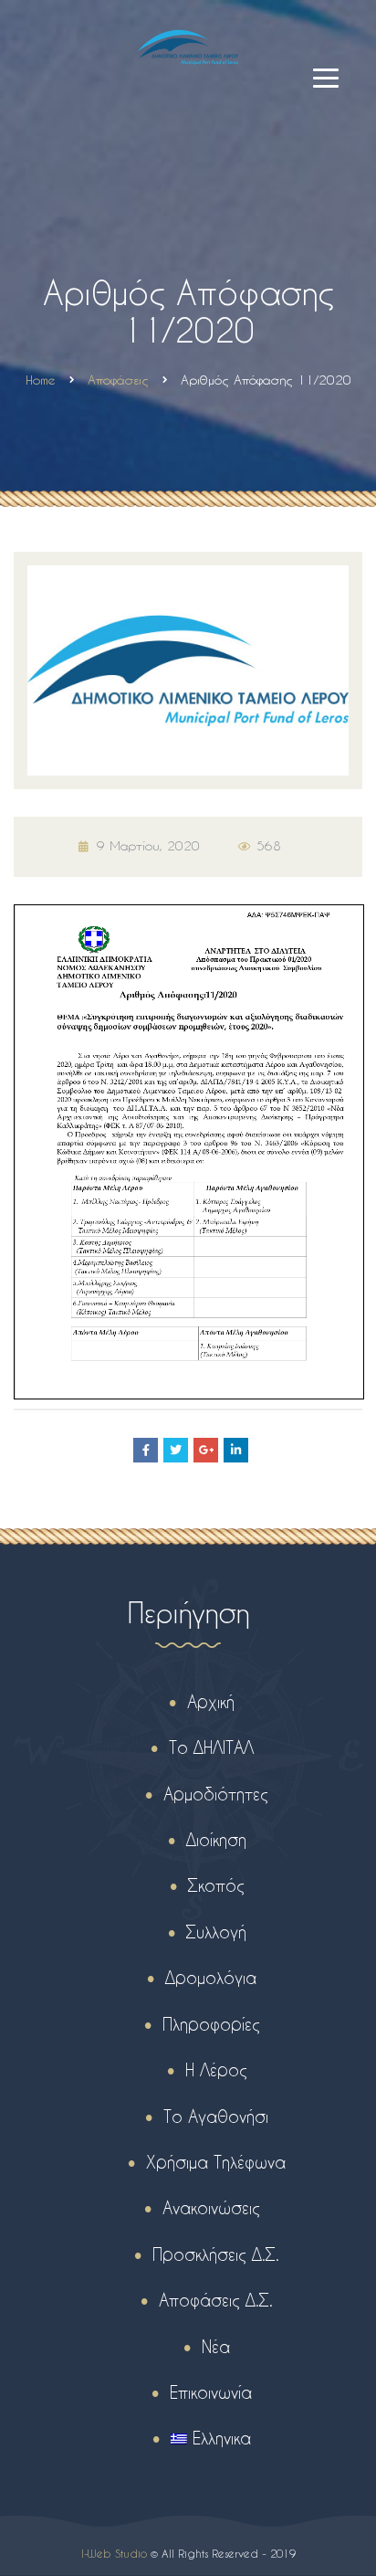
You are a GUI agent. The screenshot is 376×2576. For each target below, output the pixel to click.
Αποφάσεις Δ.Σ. (216, 2300)
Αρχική (211, 1701)
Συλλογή (216, 1932)
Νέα (216, 2346)
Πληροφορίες (211, 2024)
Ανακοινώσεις (211, 2207)
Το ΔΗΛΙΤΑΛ (211, 1747)
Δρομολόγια (211, 1977)
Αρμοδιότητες (216, 1794)
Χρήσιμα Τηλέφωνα (216, 2162)
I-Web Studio (114, 2553)
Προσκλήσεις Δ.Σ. (216, 2254)
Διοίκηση (216, 1839)
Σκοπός (216, 1885)
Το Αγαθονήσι (216, 2116)
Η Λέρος (216, 2069)
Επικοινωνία (211, 2392)
